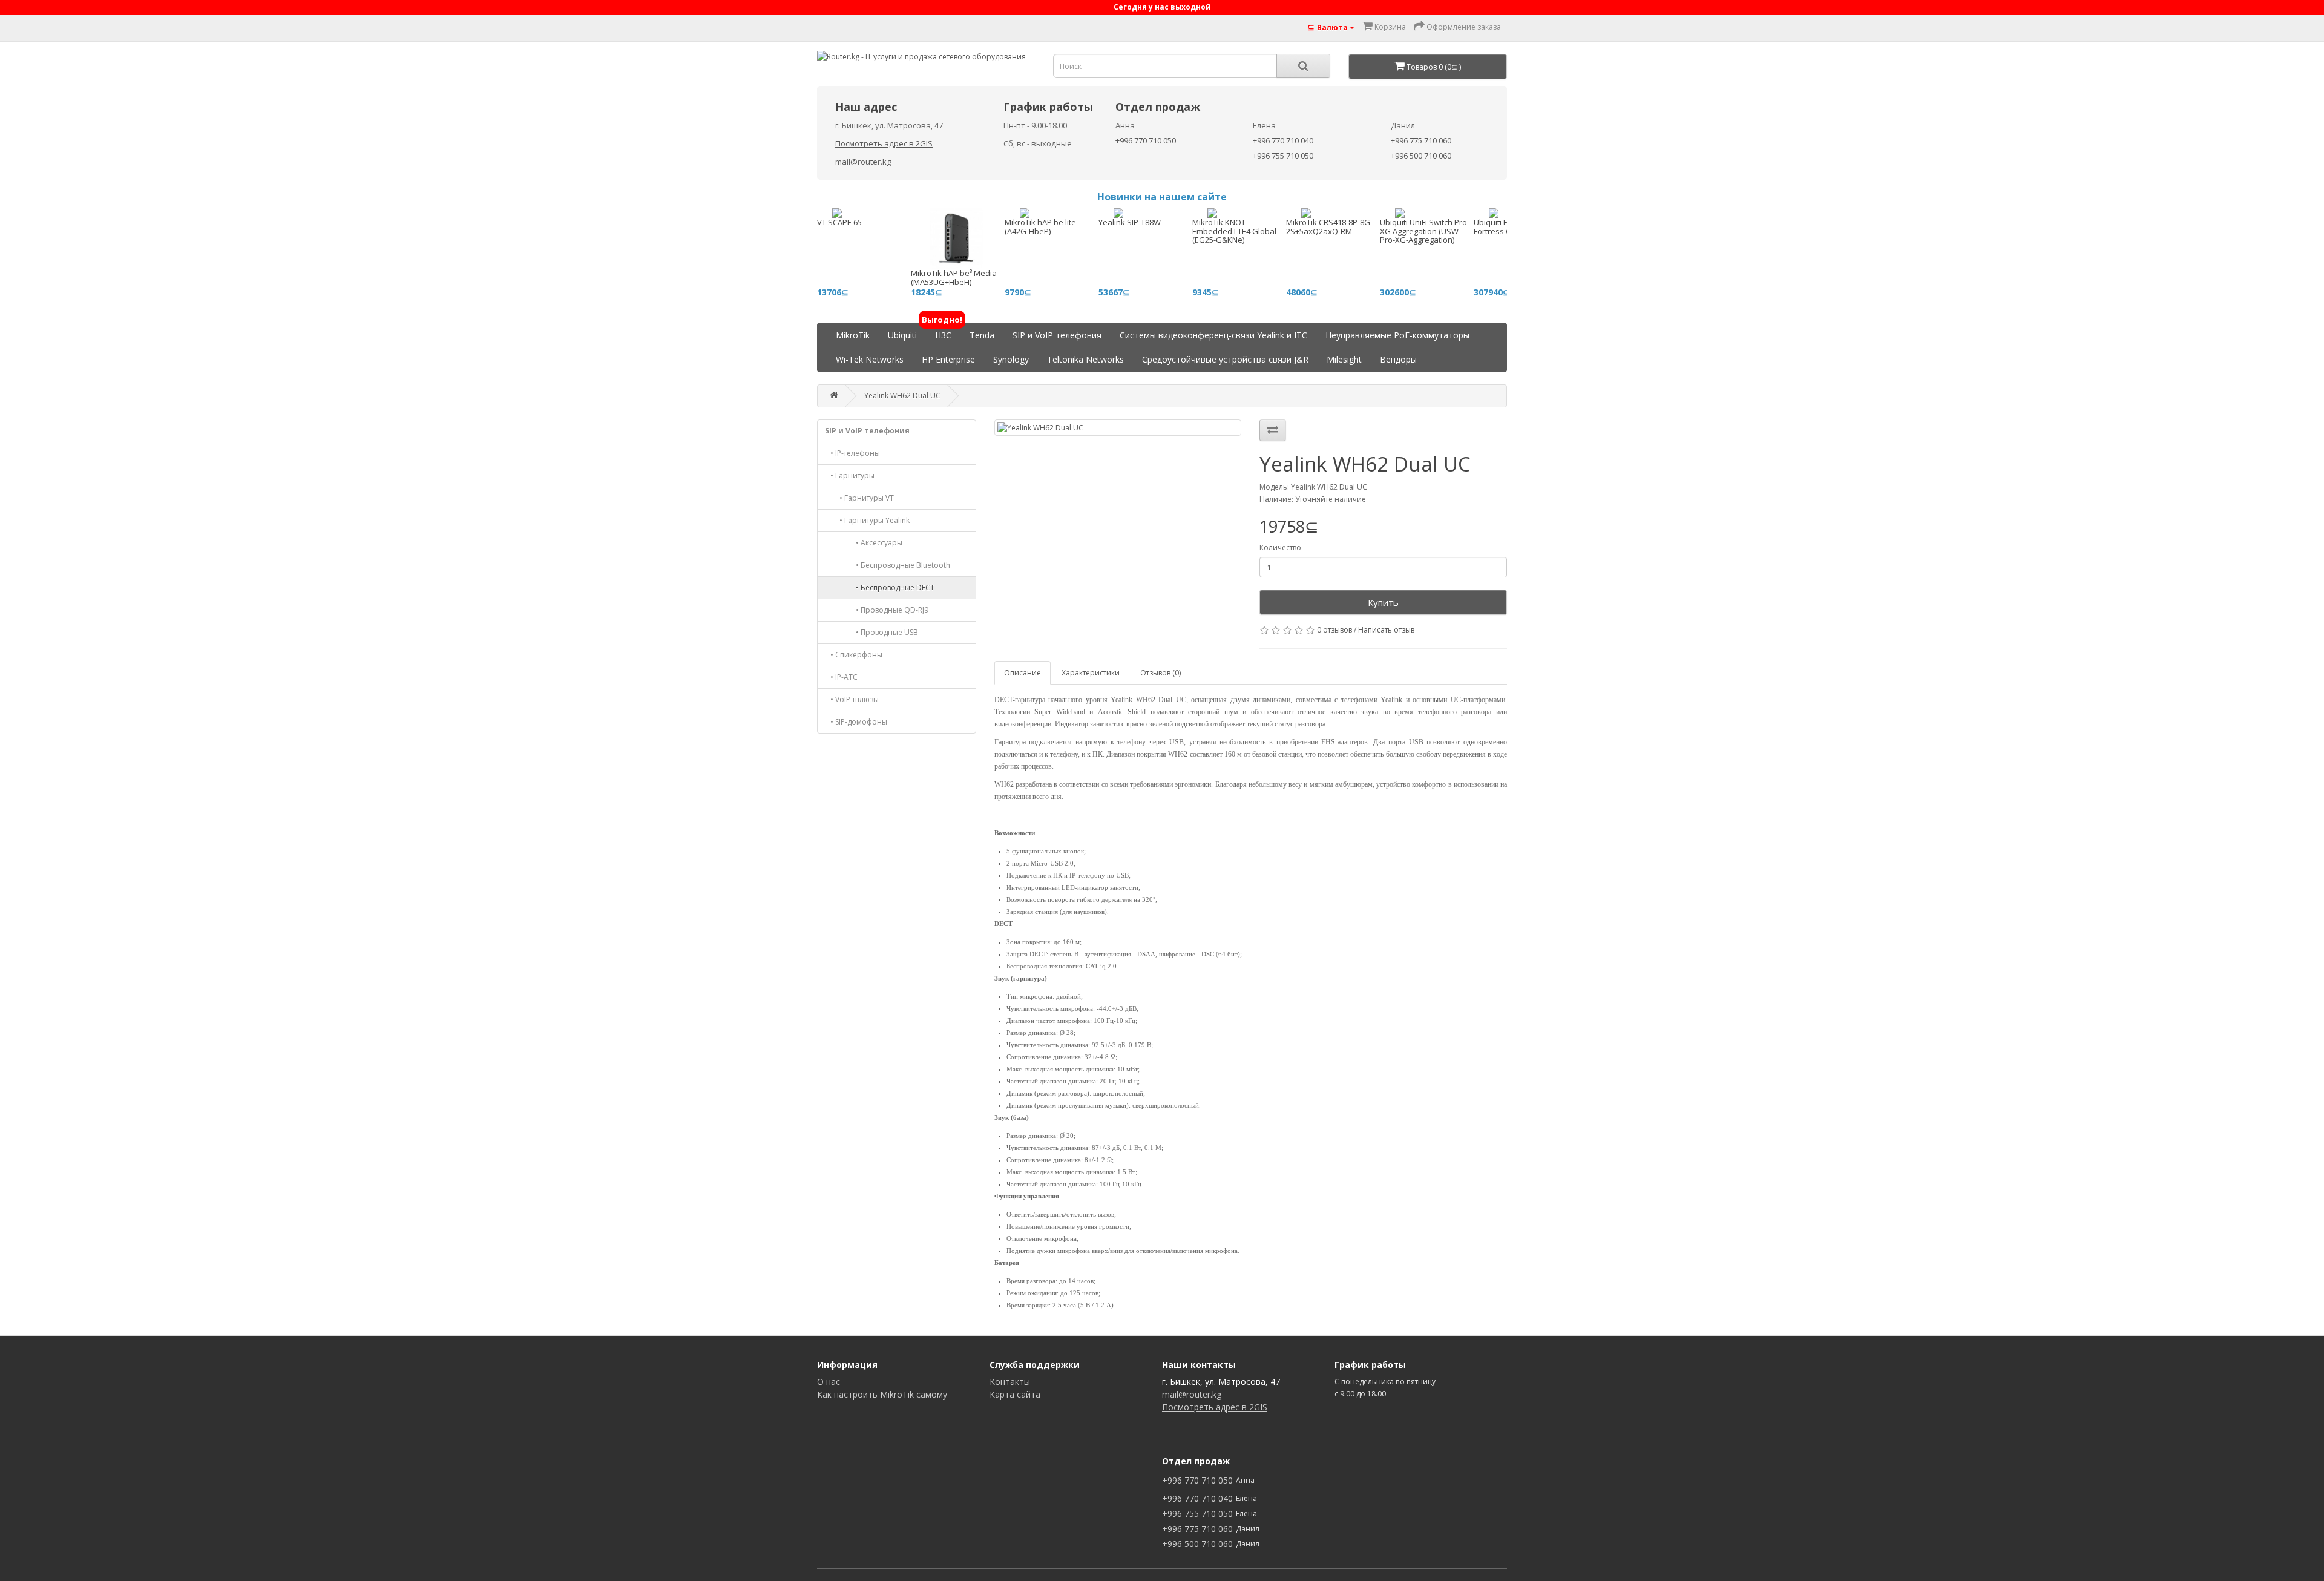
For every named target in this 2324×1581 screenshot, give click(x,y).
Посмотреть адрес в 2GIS (884, 143)
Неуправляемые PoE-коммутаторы (1397, 335)
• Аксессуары (864, 543)
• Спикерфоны (854, 655)
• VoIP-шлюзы (852, 699)
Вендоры (1398, 359)
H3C (943, 332)
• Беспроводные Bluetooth (888, 565)
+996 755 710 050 (1283, 156)
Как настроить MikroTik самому (882, 1394)
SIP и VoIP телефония (1057, 335)
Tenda (982, 335)
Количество (1280, 547)
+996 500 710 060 (1421, 156)
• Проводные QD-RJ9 (877, 610)
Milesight (1344, 359)
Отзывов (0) (1160, 673)
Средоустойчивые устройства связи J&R (1225, 359)
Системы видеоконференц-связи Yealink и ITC (1213, 335)
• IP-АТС (841, 677)
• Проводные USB (871, 632)
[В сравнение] (1273, 430)
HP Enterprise (948, 359)
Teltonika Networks (1085, 359)
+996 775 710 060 (1421, 140)
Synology (1011, 359)
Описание (1022, 673)
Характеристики (1091, 673)
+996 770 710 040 (1283, 140)
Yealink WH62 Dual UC (902, 396)
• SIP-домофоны (856, 722)
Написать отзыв (1386, 630)
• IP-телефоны (852, 453)
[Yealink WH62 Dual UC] (1118, 428)
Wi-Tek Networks (870, 359)
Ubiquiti (902, 335)
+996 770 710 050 (1146, 140)
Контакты (1010, 1382)
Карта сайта (1015, 1394)
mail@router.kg (863, 162)
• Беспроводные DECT (880, 587)
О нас (829, 1382)
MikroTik (853, 335)
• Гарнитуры (850, 475)
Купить (1383, 602)
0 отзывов (1334, 630)
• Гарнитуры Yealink (867, 520)
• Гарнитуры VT (859, 498)
